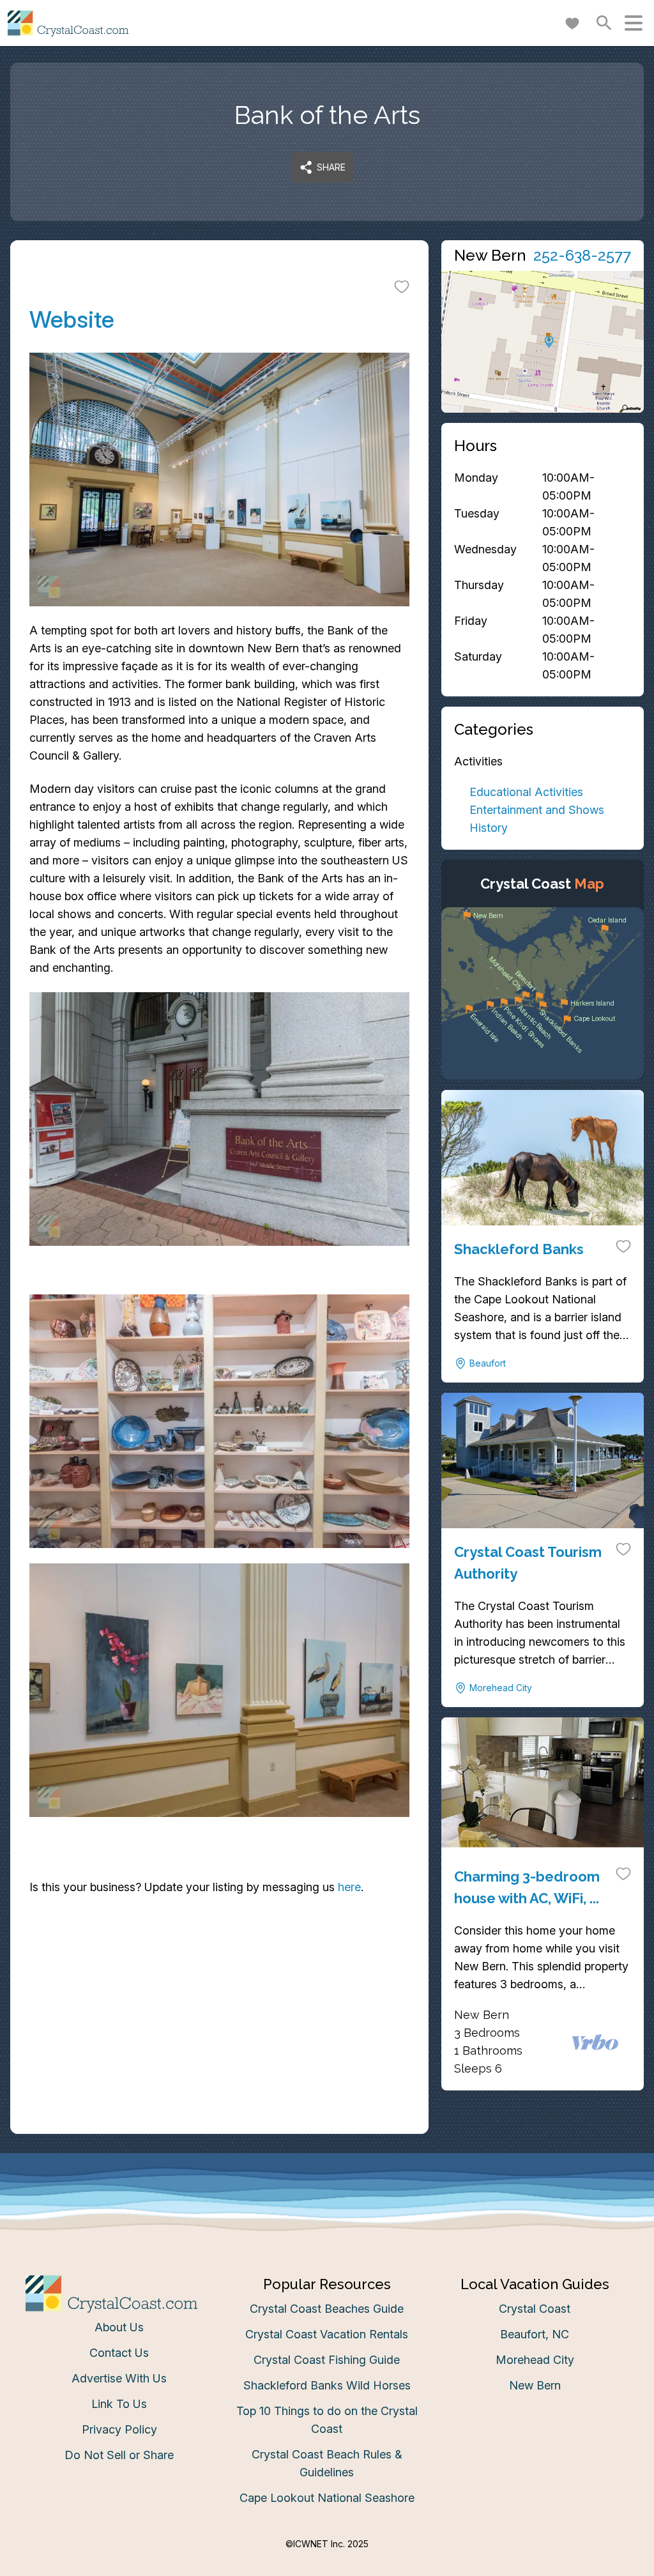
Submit (327, 1484)
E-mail (201, 1413)
